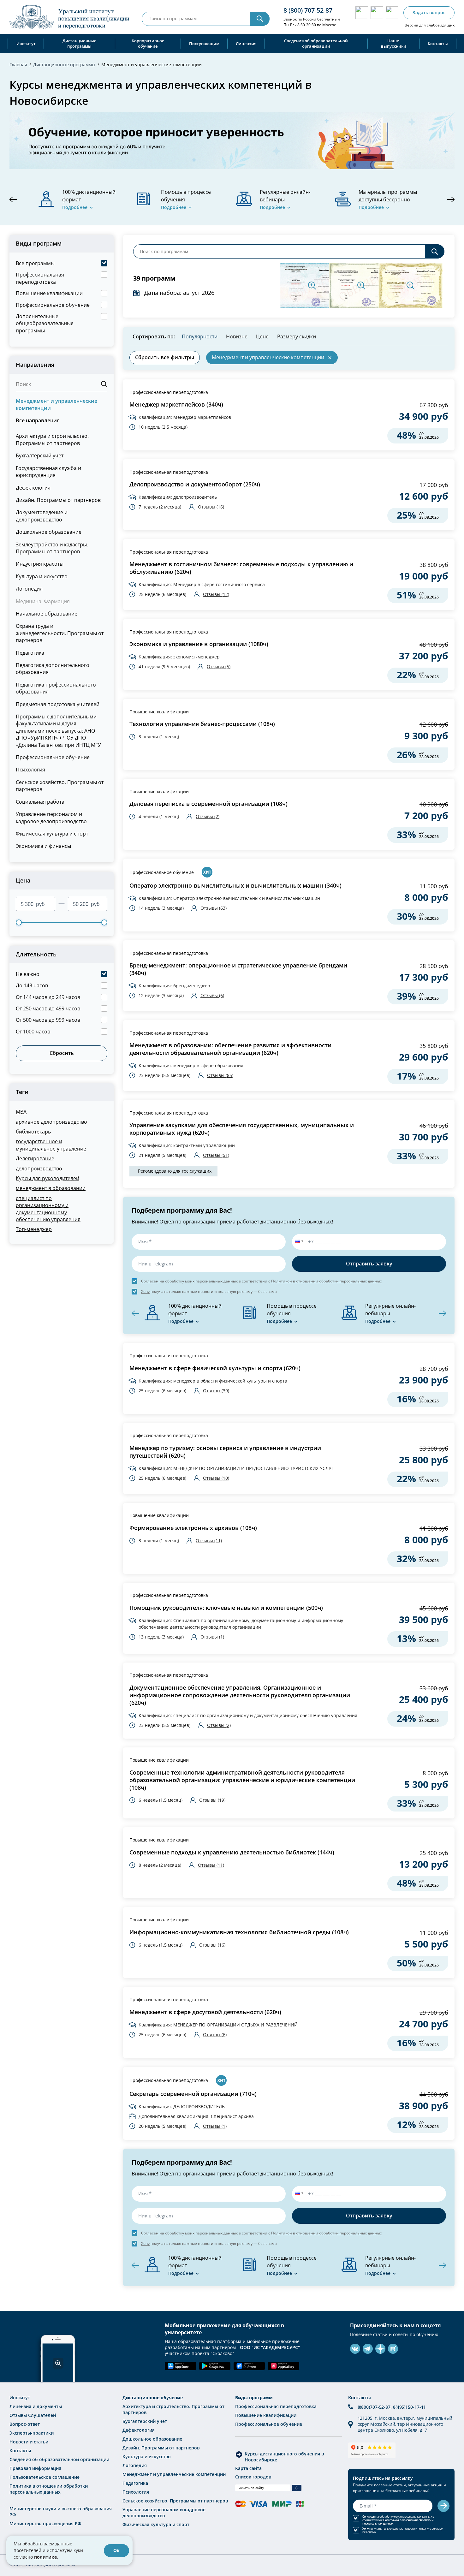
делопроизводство (39, 1168)
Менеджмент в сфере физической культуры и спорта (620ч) (215, 1368)
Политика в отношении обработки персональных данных (49, 2489)
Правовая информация (35, 2468)
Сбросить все (165, 357)
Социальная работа (40, 802)
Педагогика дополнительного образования (53, 668)
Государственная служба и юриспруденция (48, 471)
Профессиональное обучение (53, 757)
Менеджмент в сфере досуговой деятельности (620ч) (205, 2012)
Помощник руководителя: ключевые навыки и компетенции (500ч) (226, 1608)
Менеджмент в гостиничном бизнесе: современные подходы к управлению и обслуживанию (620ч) (241, 568)
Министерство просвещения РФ (45, 2523)
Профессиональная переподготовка (169, 392)
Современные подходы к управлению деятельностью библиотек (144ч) (232, 1852)
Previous (13, 199)
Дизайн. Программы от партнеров (58, 500)
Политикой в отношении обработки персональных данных (327, 1281)
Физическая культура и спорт (52, 833)
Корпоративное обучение (148, 43)
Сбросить (62, 1053)
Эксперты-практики (32, 2433)
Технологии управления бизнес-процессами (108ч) (202, 724)
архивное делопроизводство (51, 1122)
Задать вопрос (429, 12)
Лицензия (246, 44)
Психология (30, 769)
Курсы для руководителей (48, 1178)
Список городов (253, 2477)
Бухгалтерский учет (40, 455)
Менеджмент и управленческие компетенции (57, 404)
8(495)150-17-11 (410, 2407)
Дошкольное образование (49, 532)
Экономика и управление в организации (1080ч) (199, 644)
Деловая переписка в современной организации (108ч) (208, 804)
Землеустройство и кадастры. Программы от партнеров (52, 548)
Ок (116, 2550)
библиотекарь (33, 1131)
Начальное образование (47, 613)
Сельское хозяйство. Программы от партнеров (60, 785)
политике (45, 2557)
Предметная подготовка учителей (58, 704)
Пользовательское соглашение (45, 2477)
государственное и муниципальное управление (51, 1145)
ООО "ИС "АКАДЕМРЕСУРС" (270, 2347)
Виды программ (254, 2398)
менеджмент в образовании (51, 1188)
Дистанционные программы (79, 43)
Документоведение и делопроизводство (42, 516)
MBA (21, 1112)
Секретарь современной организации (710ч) (193, 2094)
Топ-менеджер (34, 1229)
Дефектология (33, 488)
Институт (26, 44)
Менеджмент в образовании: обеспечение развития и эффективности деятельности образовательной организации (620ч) (230, 1049)
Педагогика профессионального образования (56, 688)
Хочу (145, 1291)
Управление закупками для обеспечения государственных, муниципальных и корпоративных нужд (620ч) (242, 1129)
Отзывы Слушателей (33, 2415)
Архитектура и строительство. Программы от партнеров (52, 439)
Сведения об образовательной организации (316, 43)
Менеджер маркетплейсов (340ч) (176, 405)
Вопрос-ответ (25, 2424)
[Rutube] (393, 2349)
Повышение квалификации (159, 712)
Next (451, 199)
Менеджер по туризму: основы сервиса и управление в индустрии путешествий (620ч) (225, 1452)
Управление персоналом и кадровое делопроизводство (51, 817)
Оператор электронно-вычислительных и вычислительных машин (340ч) (235, 886)
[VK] (355, 2349)
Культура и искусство (42, 576)
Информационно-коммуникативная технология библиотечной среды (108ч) (239, 1932)
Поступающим (204, 44)
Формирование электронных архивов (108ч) (193, 1528)
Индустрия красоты (40, 564)
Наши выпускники (394, 43)
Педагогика (30, 653)
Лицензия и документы (36, 2406)
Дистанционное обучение (153, 2398)
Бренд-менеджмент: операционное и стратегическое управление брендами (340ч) (238, 969)
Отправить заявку (369, 1264)
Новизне (237, 336)
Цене (262, 336)
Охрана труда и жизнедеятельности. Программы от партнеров (60, 633)
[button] (298, 1242)
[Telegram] (368, 2349)
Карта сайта (248, 2468)
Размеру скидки (297, 336)
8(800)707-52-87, (375, 2407)
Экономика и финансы (43, 846)
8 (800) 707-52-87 (308, 10)
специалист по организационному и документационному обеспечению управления (48, 1209)
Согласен (150, 1281)
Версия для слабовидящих (430, 25)
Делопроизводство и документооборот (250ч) (195, 484)
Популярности (200, 336)
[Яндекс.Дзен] (380, 2349)
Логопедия (29, 589)
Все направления (38, 420)
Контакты (438, 44)
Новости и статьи (29, 2442)
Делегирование (35, 1158)
